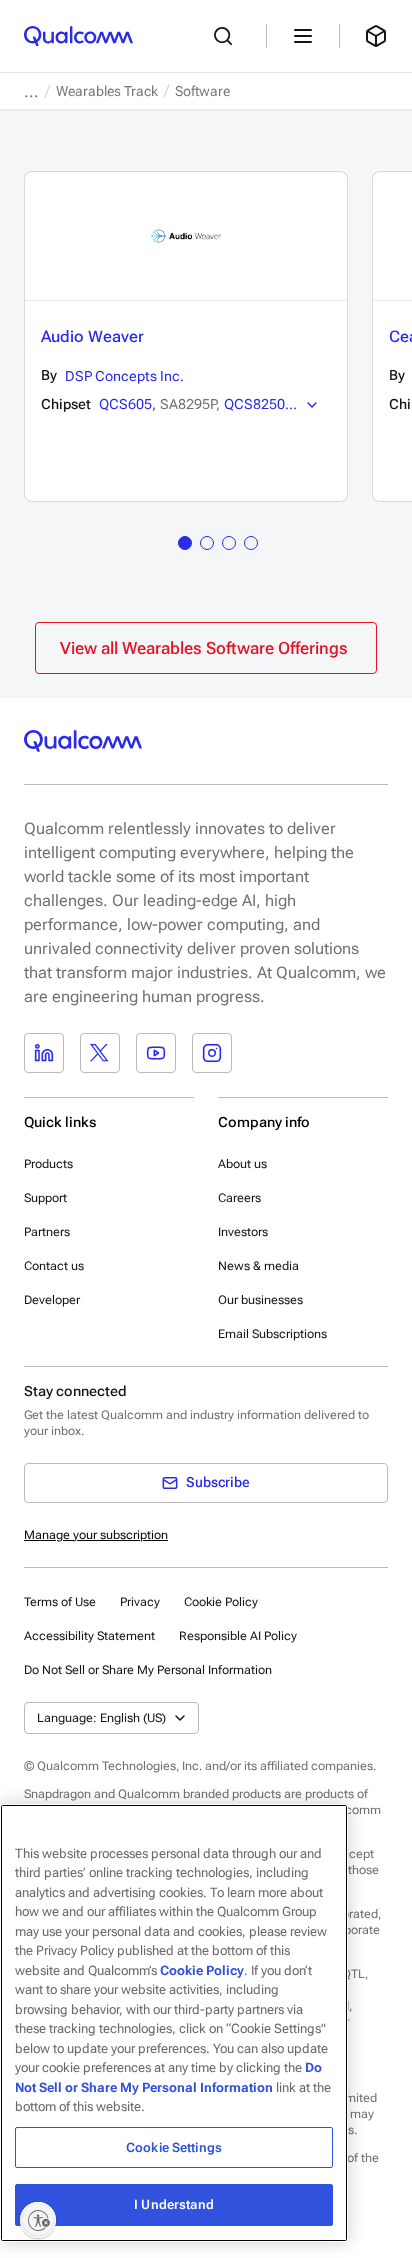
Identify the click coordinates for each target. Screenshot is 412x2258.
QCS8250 (254, 404)
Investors (243, 1232)
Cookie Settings (174, 2147)
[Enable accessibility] (38, 2220)
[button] (148, 1669)
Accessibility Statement (89, 1636)
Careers (239, 1198)
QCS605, (127, 404)
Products (48, 1164)
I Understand (174, 2204)
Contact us (54, 1266)
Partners (47, 1232)
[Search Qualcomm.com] (228, 36)
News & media (258, 1266)
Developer (52, 1300)
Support (45, 1198)
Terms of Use (60, 1602)
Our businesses (260, 1300)
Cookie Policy (221, 1602)
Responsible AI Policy (238, 1636)
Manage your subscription (96, 1535)
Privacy (140, 1602)
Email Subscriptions (272, 1334)
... (31, 91)
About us (242, 1164)
